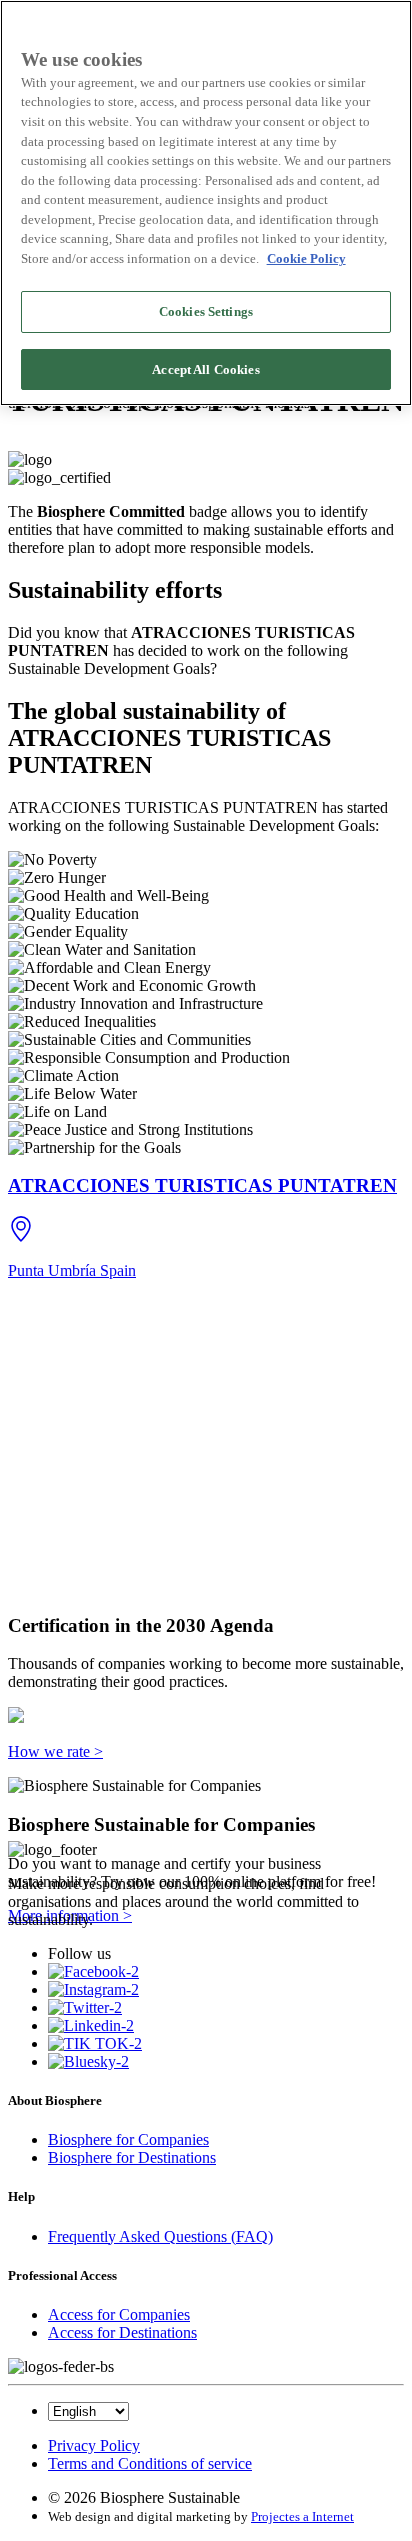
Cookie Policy (306, 258)
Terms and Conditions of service (150, 2463)
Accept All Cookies (205, 369)
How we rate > (55, 1751)
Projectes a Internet (302, 2516)
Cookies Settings (206, 311)
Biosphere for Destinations (132, 2157)
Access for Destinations (122, 2332)
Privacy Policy (94, 2445)
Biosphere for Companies (128, 2139)
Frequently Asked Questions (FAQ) (160, 2236)
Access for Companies (119, 2314)
